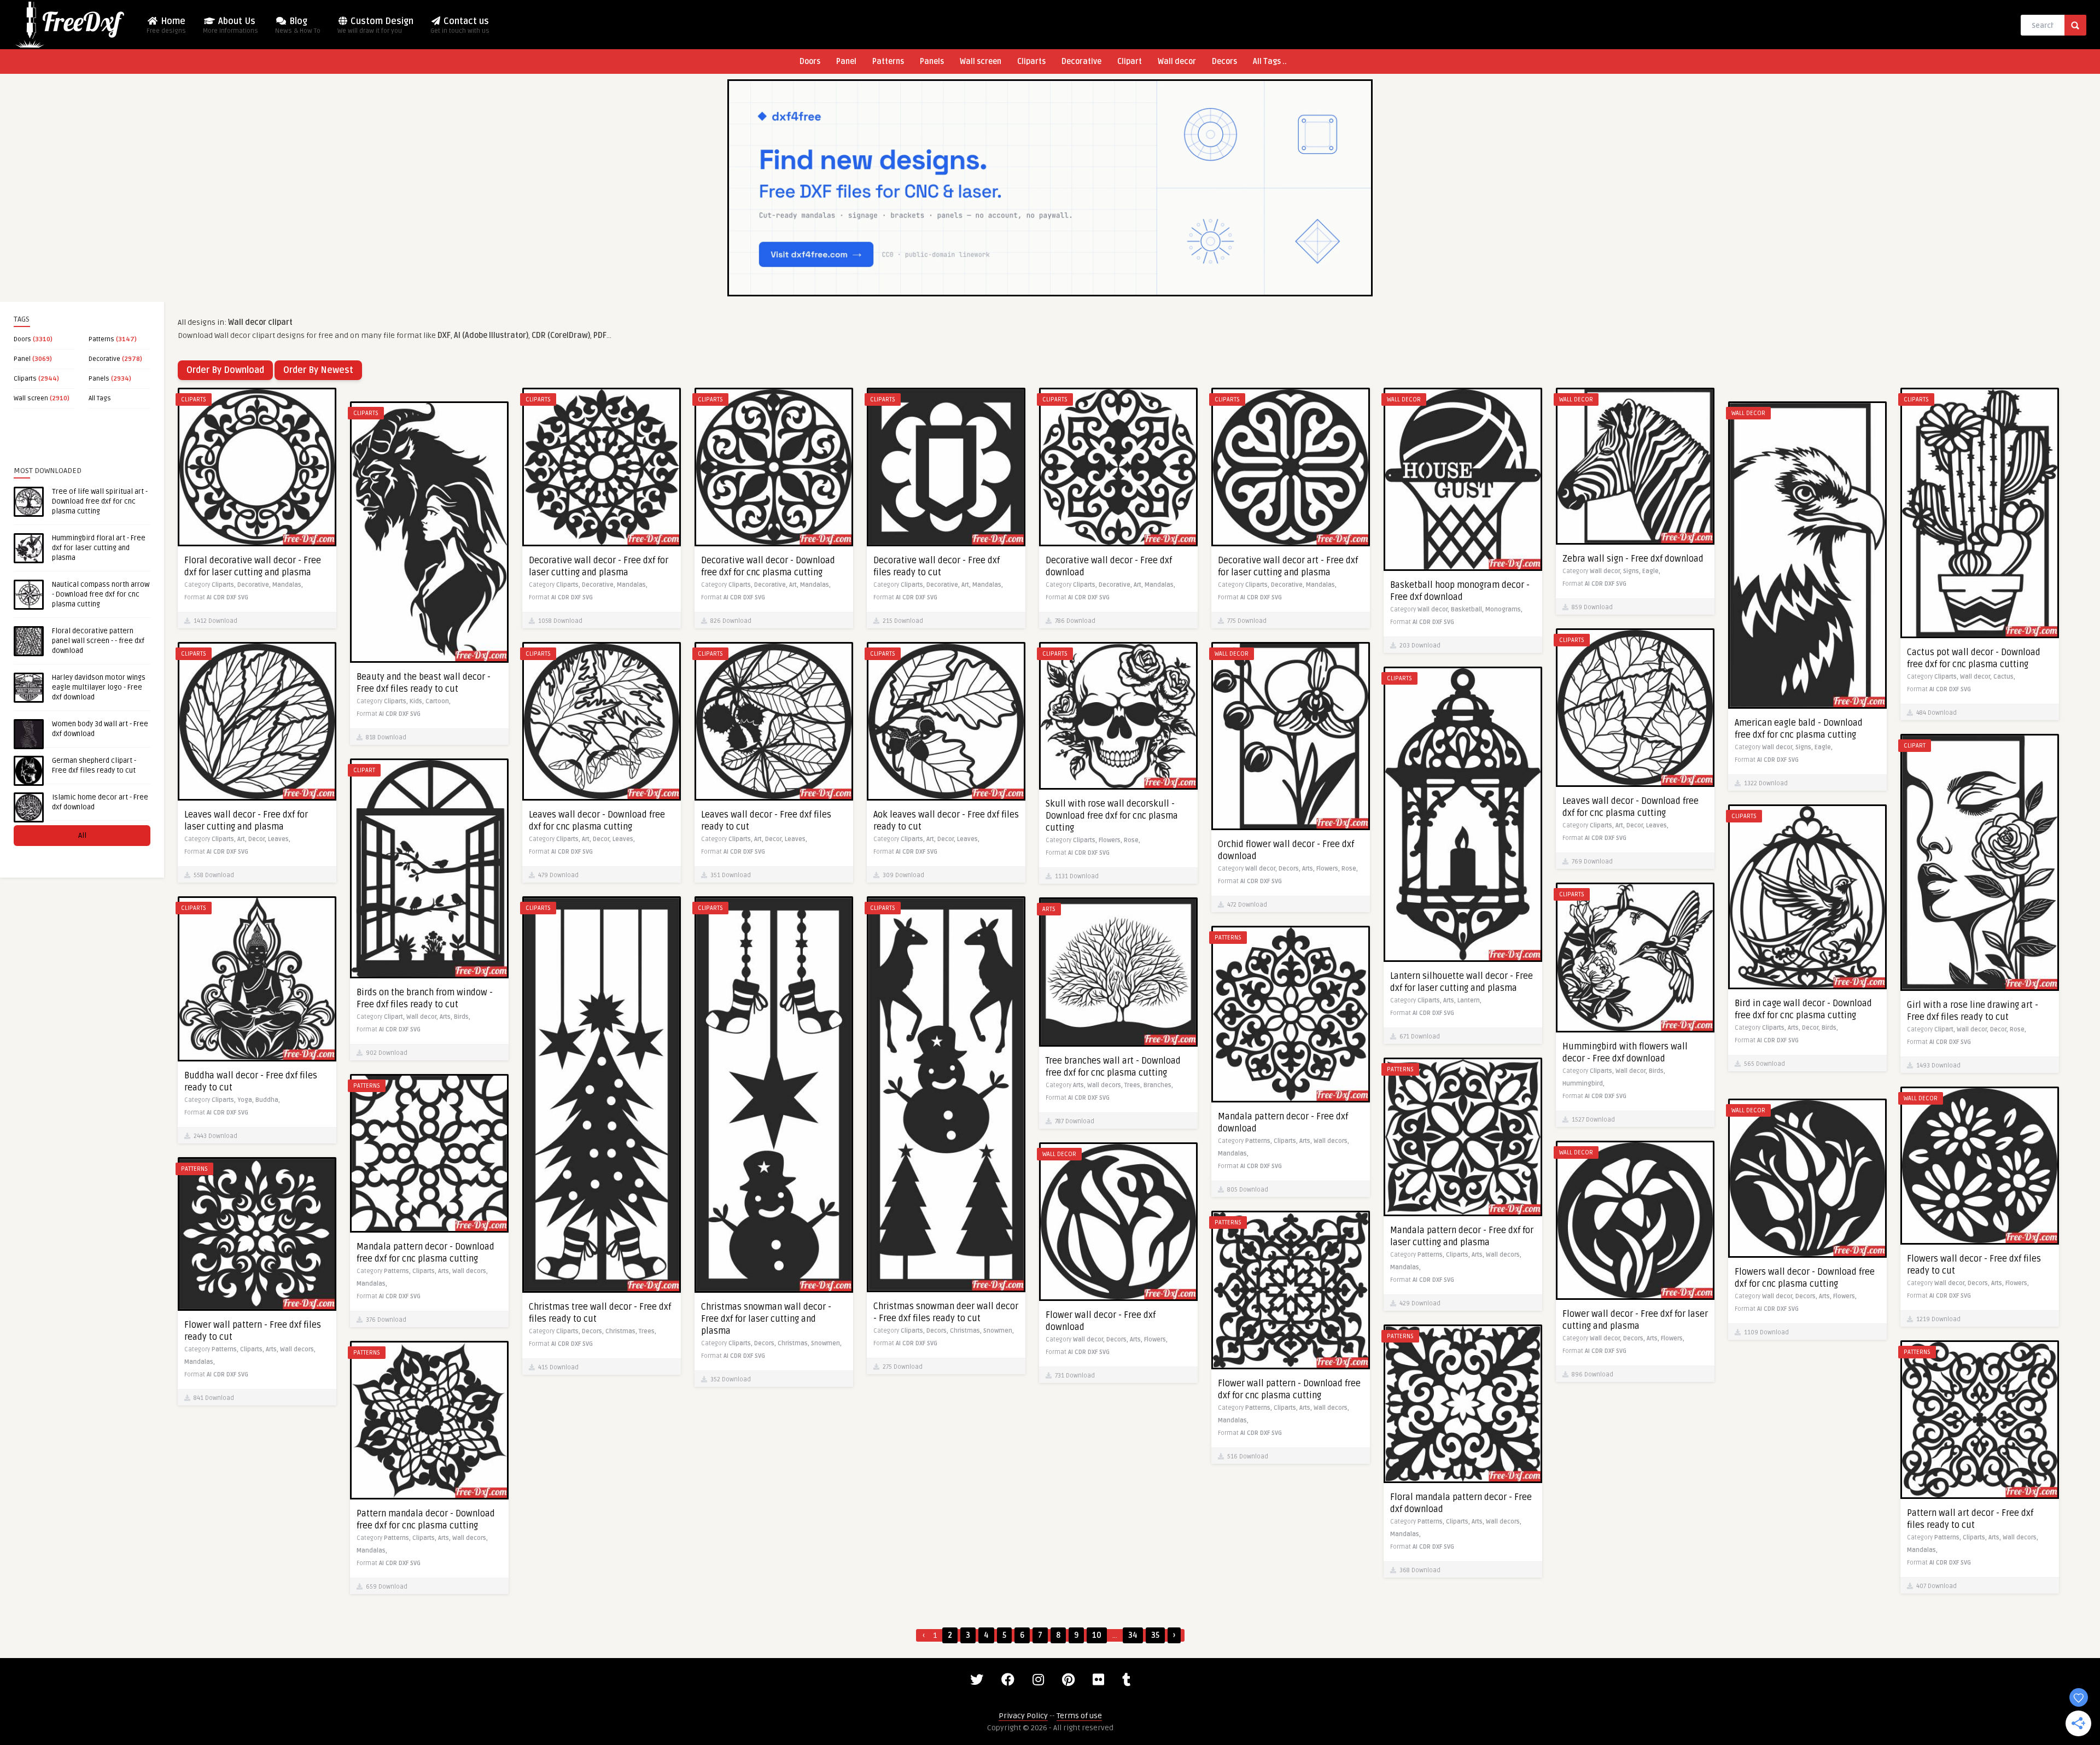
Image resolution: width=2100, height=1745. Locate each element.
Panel (846, 62)
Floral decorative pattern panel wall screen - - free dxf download (98, 641)
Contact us (460, 25)
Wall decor (1177, 62)
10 (1097, 1635)
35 (1155, 1635)
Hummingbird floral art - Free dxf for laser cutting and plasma (99, 548)
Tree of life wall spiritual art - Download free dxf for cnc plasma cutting (100, 501)
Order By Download (225, 370)
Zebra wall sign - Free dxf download (1633, 559)
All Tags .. (1270, 62)
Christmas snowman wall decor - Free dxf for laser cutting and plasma (766, 1319)
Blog (298, 25)
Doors (810, 62)
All (82, 835)
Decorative (1081, 62)
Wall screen (981, 62)
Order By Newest (318, 370)
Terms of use (1079, 1716)
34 (1133, 1635)
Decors (1224, 62)
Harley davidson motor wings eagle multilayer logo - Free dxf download (99, 687)
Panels (932, 62)
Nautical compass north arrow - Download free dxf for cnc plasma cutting (101, 594)
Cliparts (1031, 62)
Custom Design (375, 25)
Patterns (888, 62)
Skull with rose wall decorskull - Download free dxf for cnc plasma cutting (1112, 816)
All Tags (100, 398)
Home (166, 25)
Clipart (1130, 62)
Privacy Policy (1023, 1716)
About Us (231, 25)
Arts (1049, 909)
